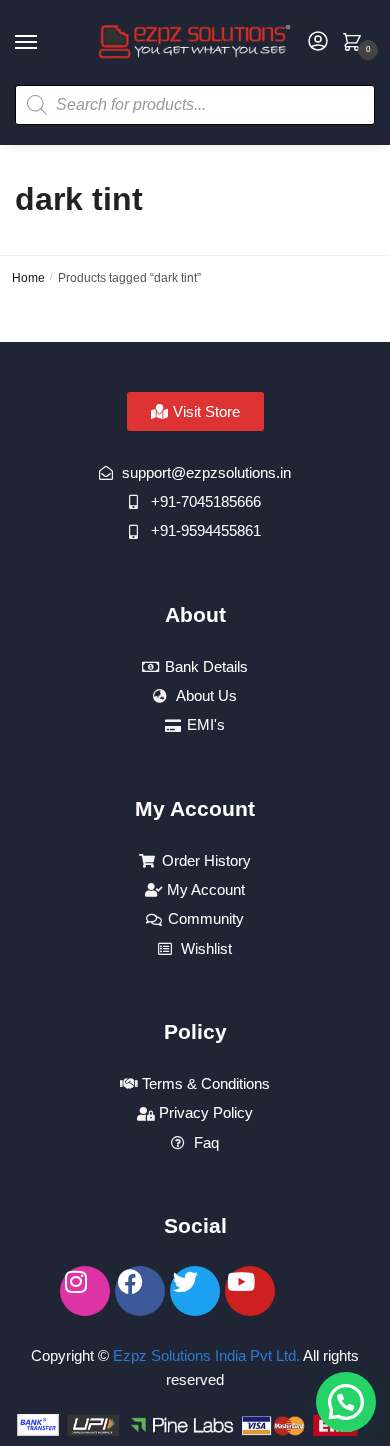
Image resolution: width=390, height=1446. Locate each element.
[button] (346, 1402)
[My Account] (318, 42)
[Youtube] (250, 1291)
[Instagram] (85, 1291)
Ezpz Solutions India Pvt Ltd (204, 1355)
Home (28, 278)
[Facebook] (140, 1291)
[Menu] (45, 43)
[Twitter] (195, 1291)
